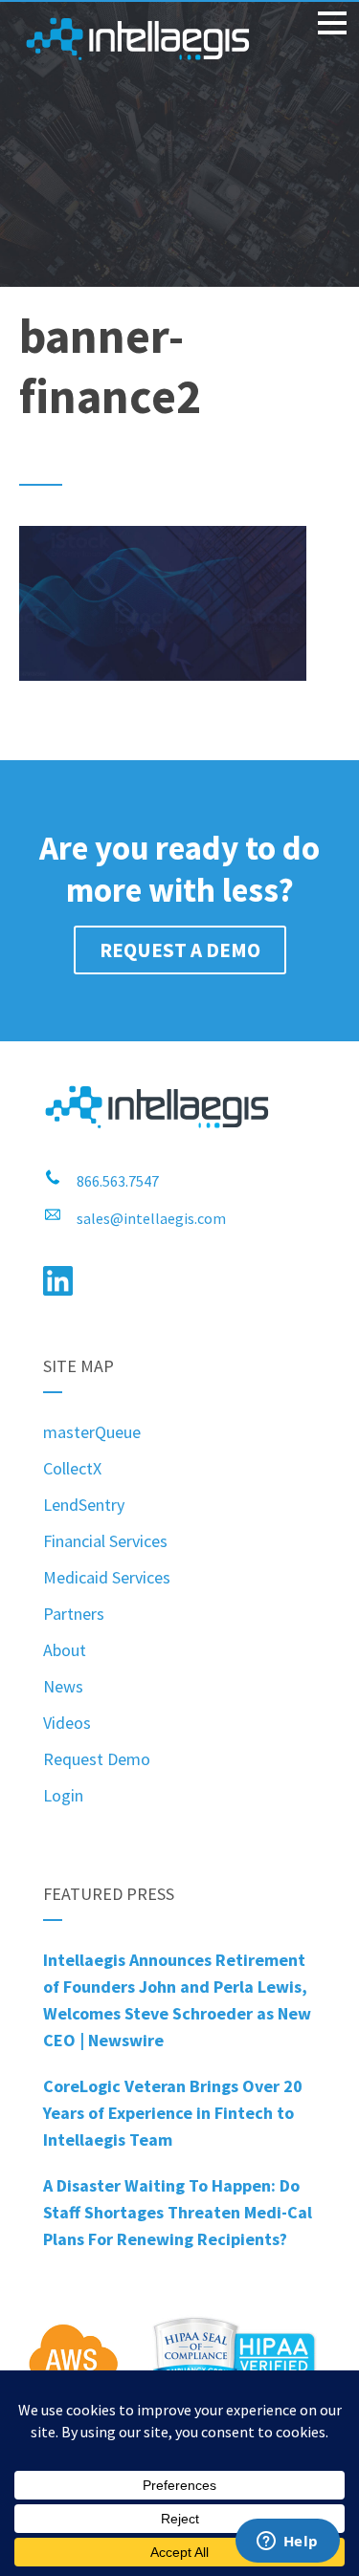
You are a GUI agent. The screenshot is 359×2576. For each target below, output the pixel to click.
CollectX (72, 1468)
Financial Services (105, 1541)
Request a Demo (180, 950)
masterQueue (92, 1432)
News (63, 1686)
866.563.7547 (118, 1181)
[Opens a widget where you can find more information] (287, 2543)
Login (63, 1795)
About (65, 1650)
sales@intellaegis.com (151, 1218)
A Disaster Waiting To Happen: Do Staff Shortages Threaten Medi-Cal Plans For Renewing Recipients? (178, 2212)
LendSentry (84, 1505)
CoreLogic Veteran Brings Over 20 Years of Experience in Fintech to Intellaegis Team (173, 2113)
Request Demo (97, 1759)
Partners (74, 1614)
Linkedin (58, 1281)
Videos (67, 1723)
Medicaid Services (107, 1577)
